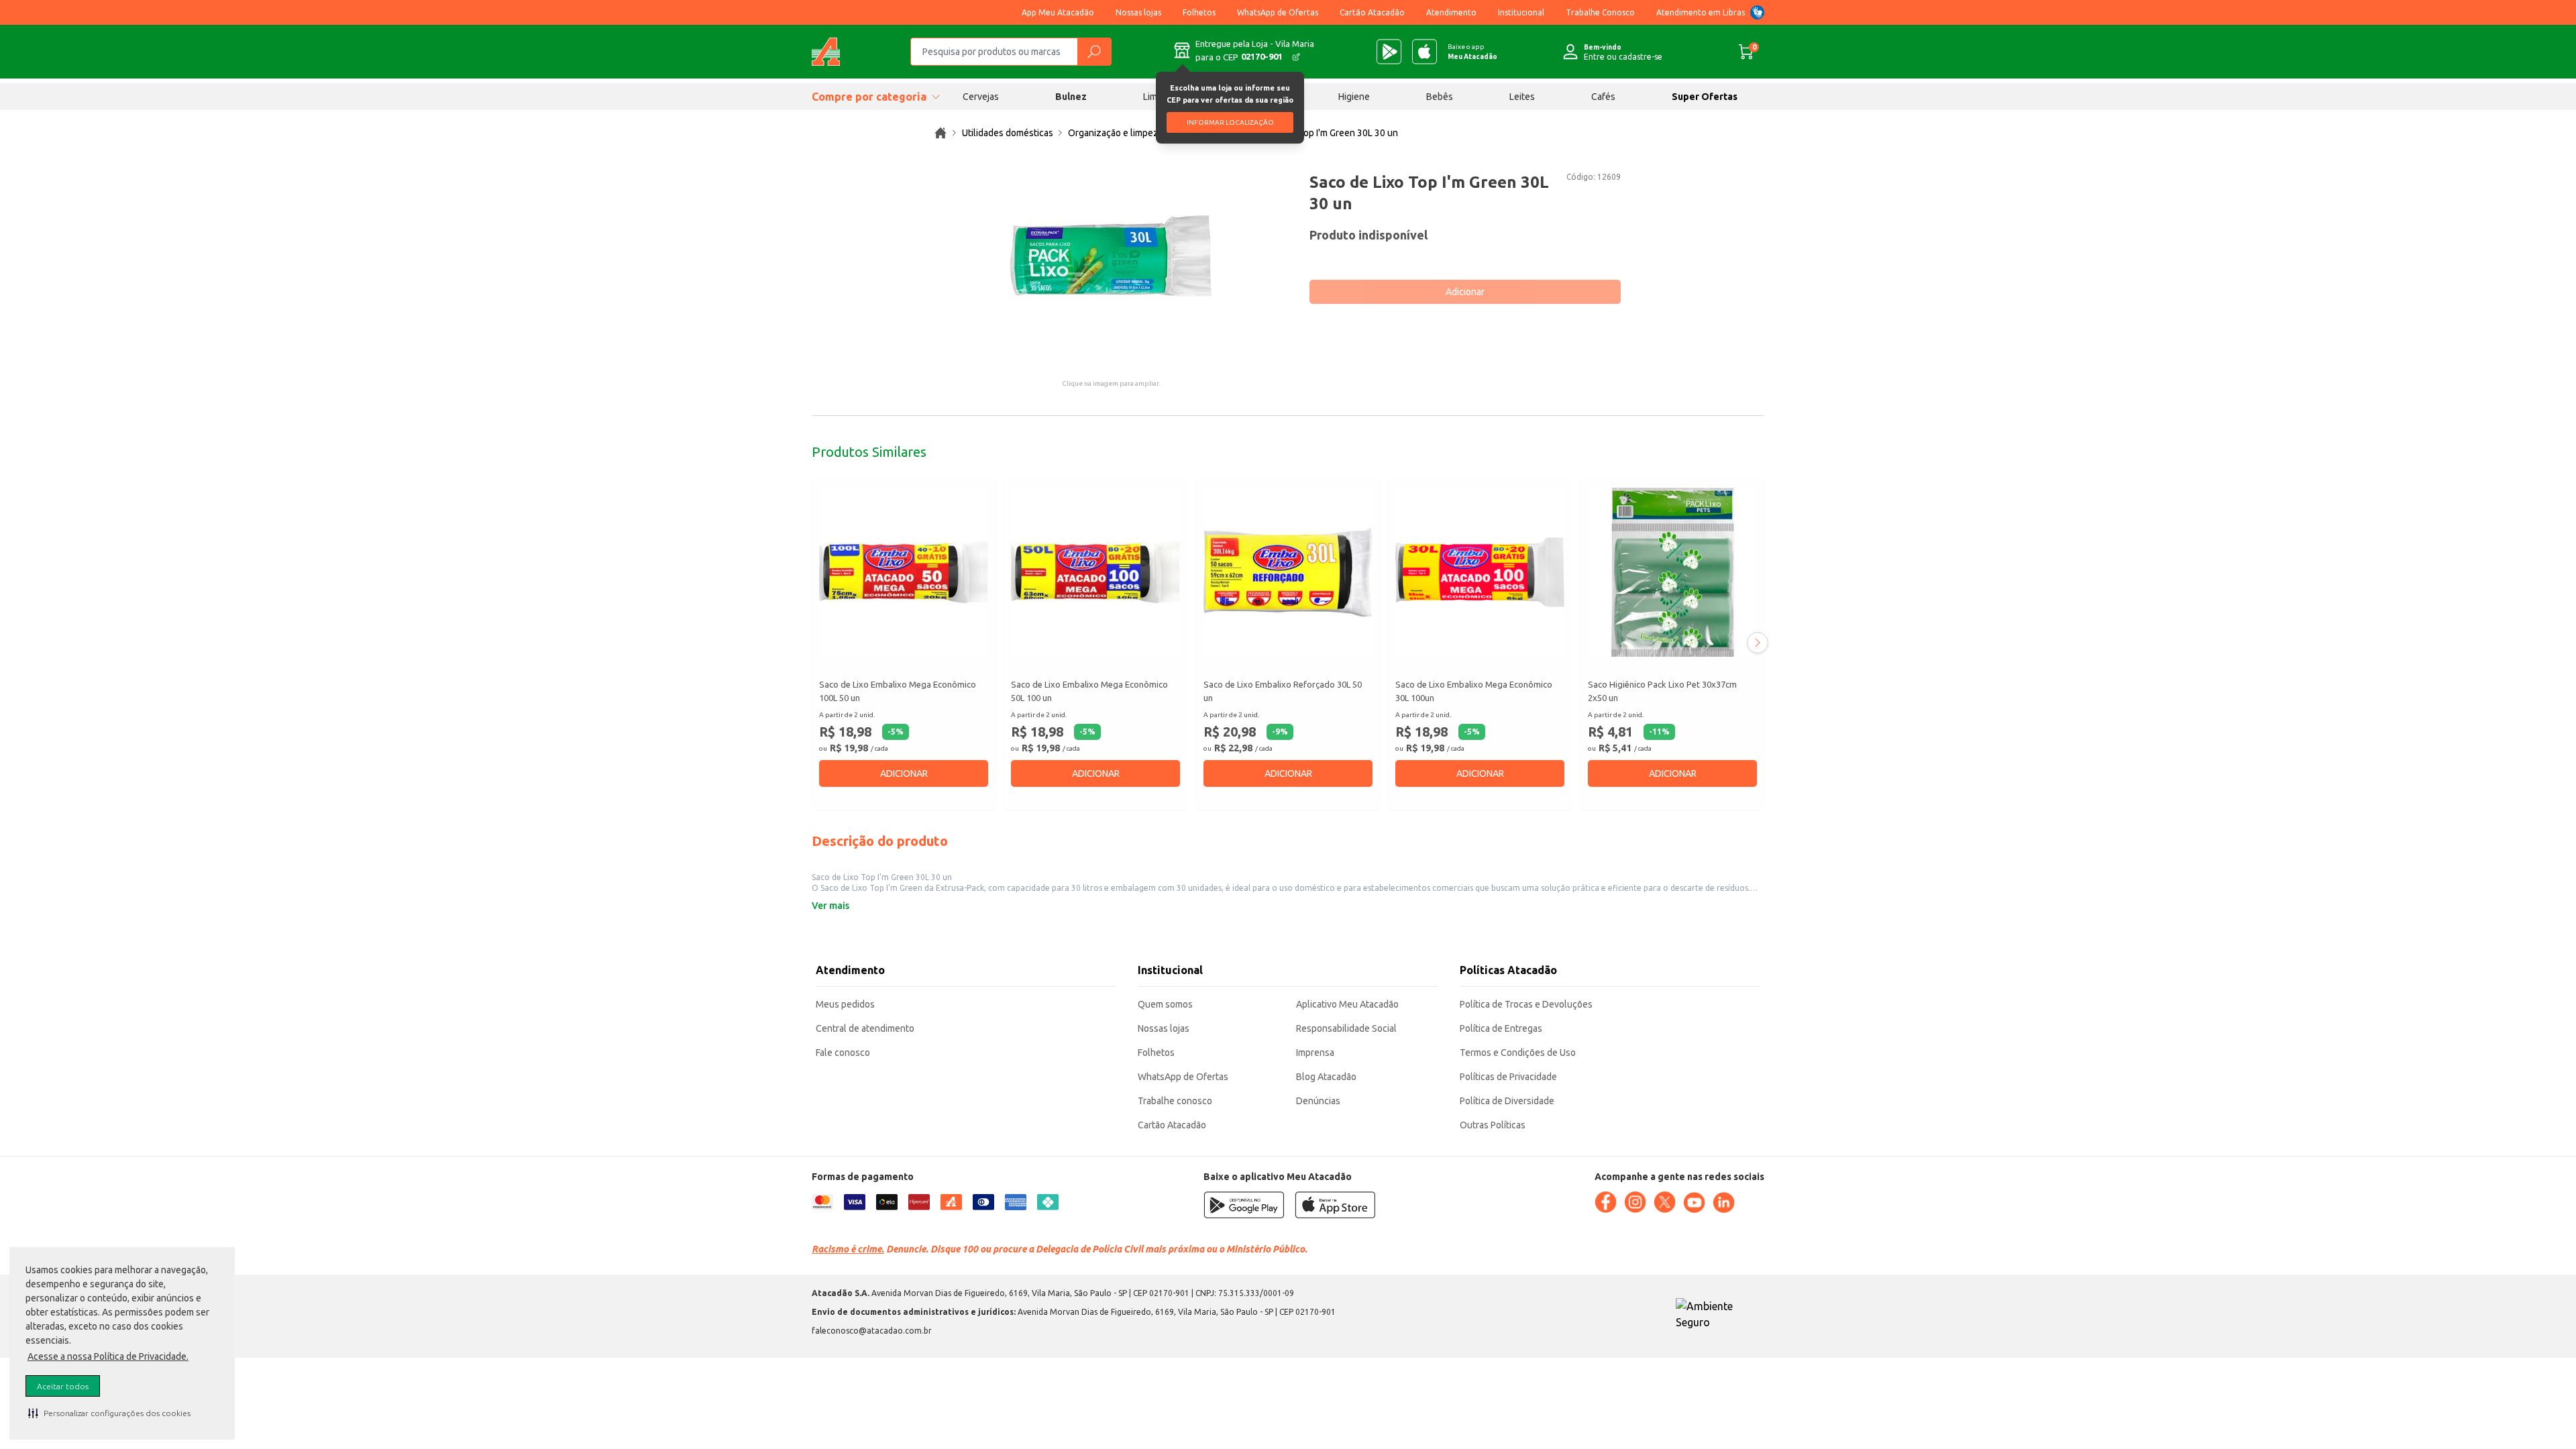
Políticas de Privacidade (1508, 1077)
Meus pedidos (845, 1004)
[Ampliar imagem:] (1111, 256)
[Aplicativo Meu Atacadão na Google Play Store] (1389, 52)
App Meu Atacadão (1058, 12)
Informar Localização (1230, 122)
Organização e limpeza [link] (1116, 133)
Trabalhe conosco (1175, 1101)
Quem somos (1165, 1004)
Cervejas (981, 97)
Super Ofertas (1705, 97)
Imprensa (1315, 1053)
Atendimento (1451, 12)
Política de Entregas (1501, 1028)
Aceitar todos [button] (63, 1386)
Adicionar (1465, 292)
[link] (941, 133)
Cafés (1603, 97)
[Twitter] (1664, 1202)
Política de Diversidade (1507, 1101)
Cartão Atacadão (1372, 12)
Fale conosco (843, 1053)
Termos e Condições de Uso (1518, 1053)
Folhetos (1199, 12)
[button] (109, 1413)
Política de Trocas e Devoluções (1526, 1004)
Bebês (1440, 97)
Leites (1522, 97)
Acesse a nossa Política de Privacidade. (108, 1356)
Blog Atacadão (1326, 1077)
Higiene (1354, 97)
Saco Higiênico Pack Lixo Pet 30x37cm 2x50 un (1662, 691)
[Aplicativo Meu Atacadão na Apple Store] (1425, 52)
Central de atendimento (865, 1028)
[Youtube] (1694, 1203)
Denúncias (1318, 1101)
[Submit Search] (1094, 52)
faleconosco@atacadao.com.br (872, 1331)
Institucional (1521, 12)
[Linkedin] (1723, 1203)
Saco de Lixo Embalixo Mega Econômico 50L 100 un (1089, 691)
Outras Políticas (1493, 1125)
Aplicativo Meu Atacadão (1347, 1004)
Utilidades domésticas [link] (1008, 133)
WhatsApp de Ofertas (1278, 12)
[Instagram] (1635, 1202)
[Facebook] (1605, 1202)
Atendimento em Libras (1701, 12)
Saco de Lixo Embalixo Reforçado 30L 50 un (1283, 691)
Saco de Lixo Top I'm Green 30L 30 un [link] (1321, 133)
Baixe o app (1472, 52)
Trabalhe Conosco (1600, 12)
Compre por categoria (869, 97)
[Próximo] (1758, 643)
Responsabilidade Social (1346, 1028)
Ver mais (830, 906)
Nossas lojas (1138, 12)
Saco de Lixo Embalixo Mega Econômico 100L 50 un (898, 691)
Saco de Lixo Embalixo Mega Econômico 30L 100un (1474, 691)
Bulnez (1071, 97)
